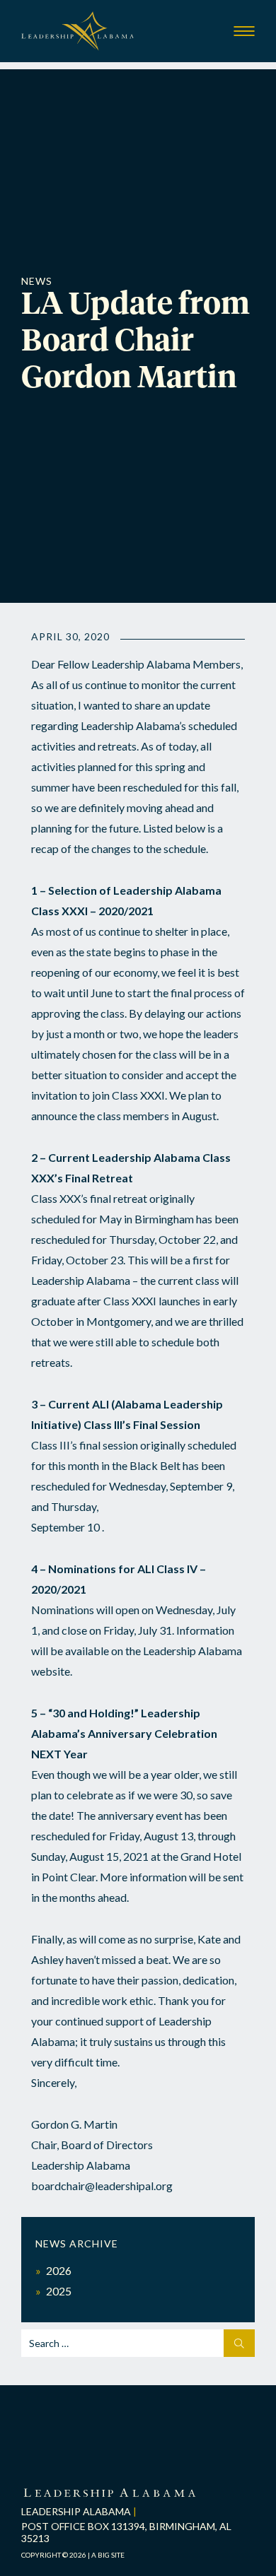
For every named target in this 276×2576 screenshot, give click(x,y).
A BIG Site (108, 2555)
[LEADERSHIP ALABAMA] (110, 2494)
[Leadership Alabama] (78, 37)
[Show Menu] (244, 31)
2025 (59, 2291)
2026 (59, 2270)
